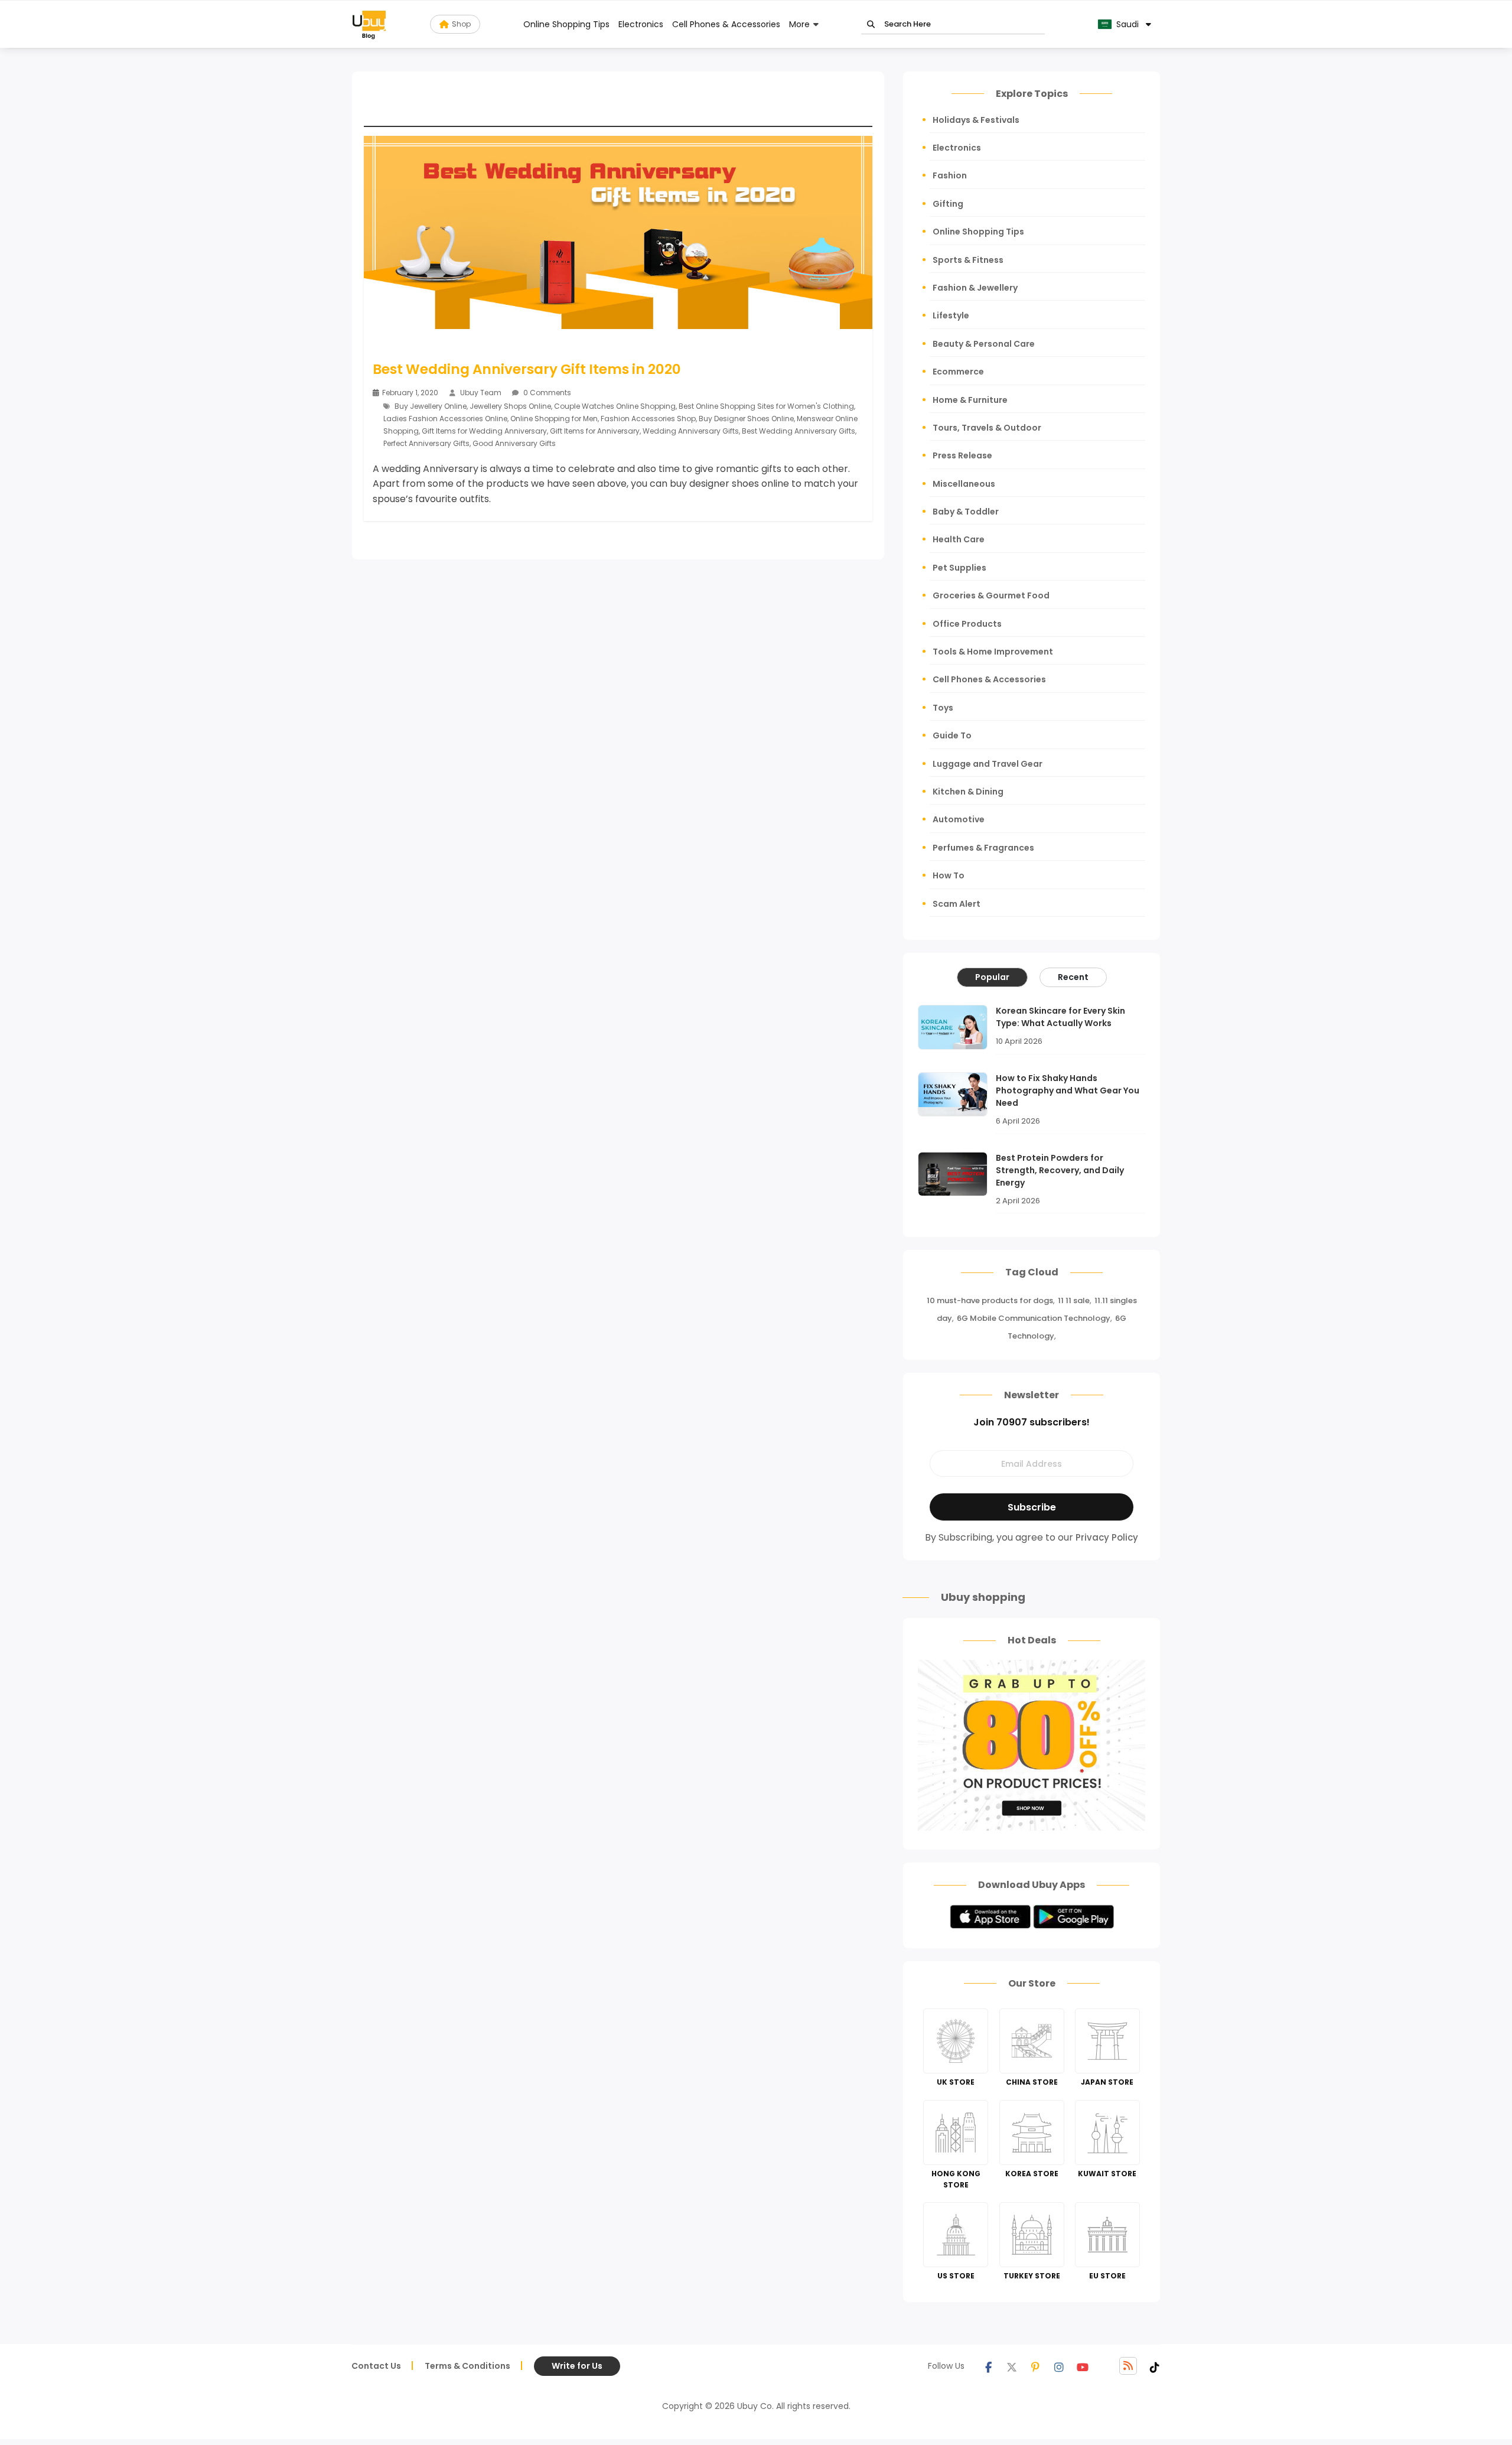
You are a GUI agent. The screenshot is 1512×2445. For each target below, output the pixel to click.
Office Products (967, 624)
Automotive (959, 819)
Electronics (641, 24)
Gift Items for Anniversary (595, 431)
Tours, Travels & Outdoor (987, 428)
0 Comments (546, 393)
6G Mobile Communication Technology (1034, 1318)
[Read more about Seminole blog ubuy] (369, 24)
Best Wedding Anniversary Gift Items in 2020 (527, 369)
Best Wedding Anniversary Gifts (799, 431)
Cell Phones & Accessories (726, 24)
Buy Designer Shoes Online (746, 419)
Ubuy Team (481, 393)
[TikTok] (1155, 2366)
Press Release (962, 455)
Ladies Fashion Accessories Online (445, 419)
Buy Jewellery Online (431, 406)
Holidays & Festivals (976, 120)
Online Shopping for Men (554, 419)
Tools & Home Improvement (993, 652)
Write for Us (577, 2366)
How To (949, 875)
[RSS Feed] (1128, 2366)
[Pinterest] (1035, 2366)
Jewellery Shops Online (510, 406)
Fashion (950, 175)
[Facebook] (988, 2366)
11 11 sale (1074, 1300)
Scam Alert (957, 904)
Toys (943, 708)
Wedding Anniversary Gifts (691, 431)
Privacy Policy (1107, 1537)
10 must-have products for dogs (990, 1300)
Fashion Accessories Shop (648, 419)
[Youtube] (1083, 2366)
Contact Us (376, 2366)
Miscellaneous (964, 484)
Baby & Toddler (966, 512)
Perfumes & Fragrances (983, 848)
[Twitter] (1012, 2366)
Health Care (959, 539)
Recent (1073, 977)
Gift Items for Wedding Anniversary (484, 431)
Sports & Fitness (968, 260)
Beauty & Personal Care (984, 344)
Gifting (948, 204)
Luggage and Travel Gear (988, 764)
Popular (992, 977)
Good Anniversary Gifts (514, 443)
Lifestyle (951, 315)
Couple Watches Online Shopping (615, 406)
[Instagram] (1059, 2366)
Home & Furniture (970, 400)
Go (871, 25)
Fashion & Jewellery (975, 288)
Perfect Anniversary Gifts (426, 443)
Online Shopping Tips (566, 24)
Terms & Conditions (467, 2366)
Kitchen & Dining (968, 792)
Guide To (952, 735)
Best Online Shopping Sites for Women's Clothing (766, 406)
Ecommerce (958, 372)
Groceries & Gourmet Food (991, 595)
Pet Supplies (959, 568)
